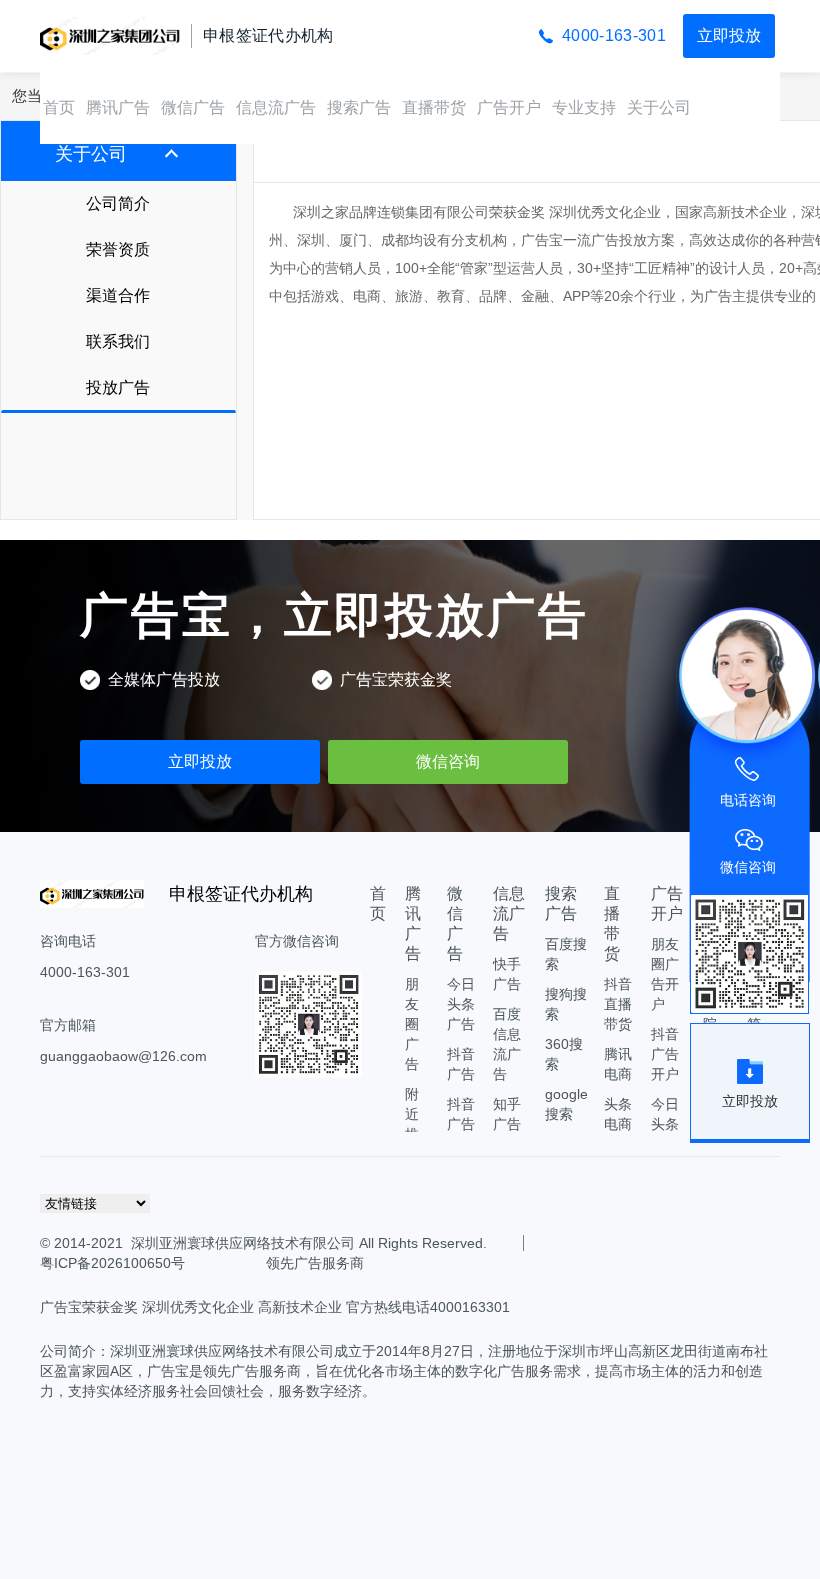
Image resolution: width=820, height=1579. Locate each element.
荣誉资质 (118, 249)
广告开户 (509, 107)
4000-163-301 (614, 35)
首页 (59, 107)
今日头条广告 (461, 1004)
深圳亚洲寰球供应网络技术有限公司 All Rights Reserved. (309, 1243)
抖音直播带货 (618, 1004)
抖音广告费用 (461, 1124)
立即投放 (729, 35)
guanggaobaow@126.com (123, 1056)
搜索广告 (359, 107)
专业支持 (584, 107)
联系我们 (118, 341)
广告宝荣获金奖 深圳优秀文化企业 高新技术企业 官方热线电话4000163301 (275, 1307)
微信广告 (193, 107)
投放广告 (118, 387)
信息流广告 (276, 107)
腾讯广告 (118, 107)
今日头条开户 (665, 1124)
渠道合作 (118, 295)
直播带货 (434, 107)
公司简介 (118, 203)
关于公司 (659, 107)
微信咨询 (448, 761)
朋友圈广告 (412, 1024)
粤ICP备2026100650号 (112, 1263)
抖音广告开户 (665, 1054)
